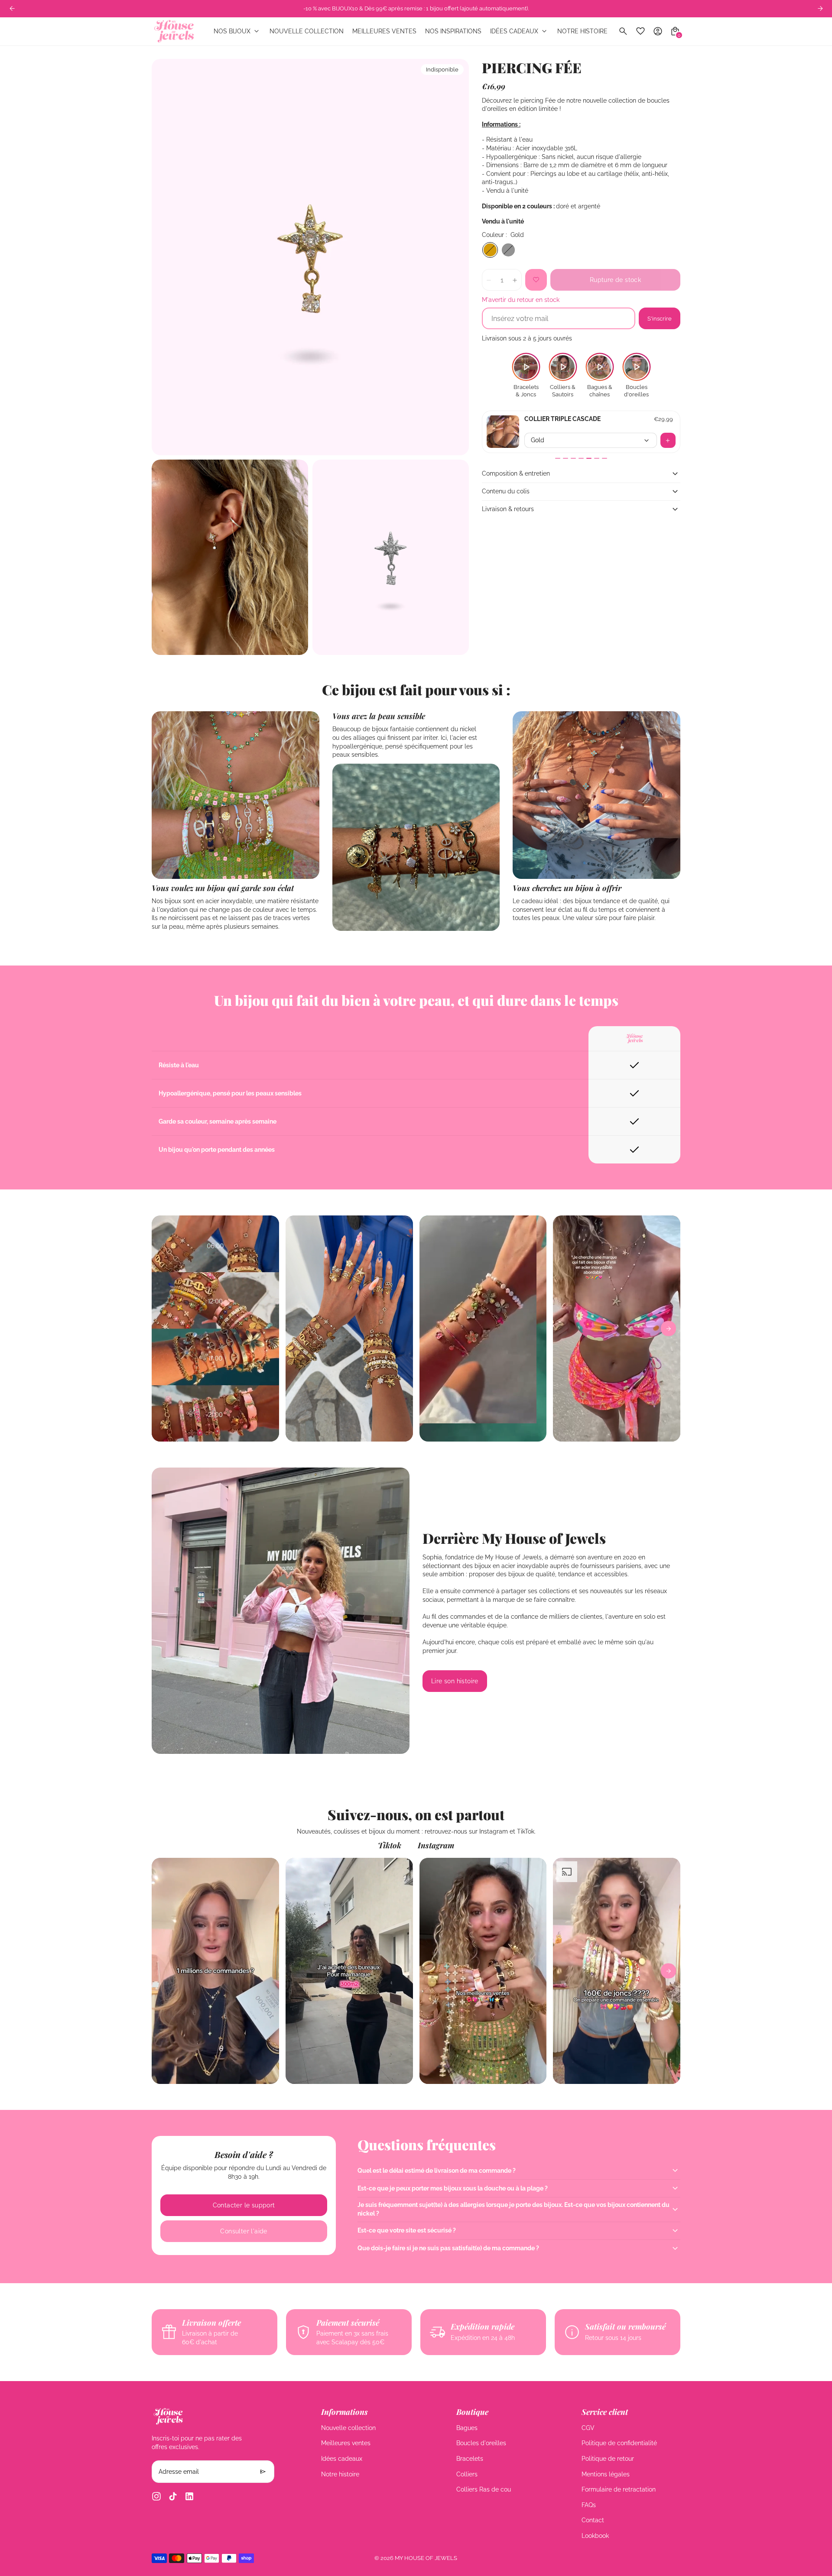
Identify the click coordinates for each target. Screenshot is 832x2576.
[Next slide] (820, 8)
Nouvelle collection (348, 2428)
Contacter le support (244, 2205)
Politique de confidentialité (619, 2443)
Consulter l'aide (244, 2231)
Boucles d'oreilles (481, 2443)
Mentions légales (606, 2474)
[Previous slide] (12, 8)
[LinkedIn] (189, 2496)
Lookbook (595, 2536)
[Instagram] (156, 2496)
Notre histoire (340, 2474)
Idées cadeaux (342, 2459)
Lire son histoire (455, 1681)
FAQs (589, 2505)
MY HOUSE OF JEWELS (426, 2558)
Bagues (467, 2428)
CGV (588, 2428)
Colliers (467, 2474)
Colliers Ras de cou (484, 2489)
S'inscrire (660, 318)
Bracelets (470, 2459)
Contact (593, 2520)
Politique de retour (608, 2459)
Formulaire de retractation (619, 2489)
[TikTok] (173, 2496)
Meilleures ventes (346, 2443)
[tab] (558, 458)
